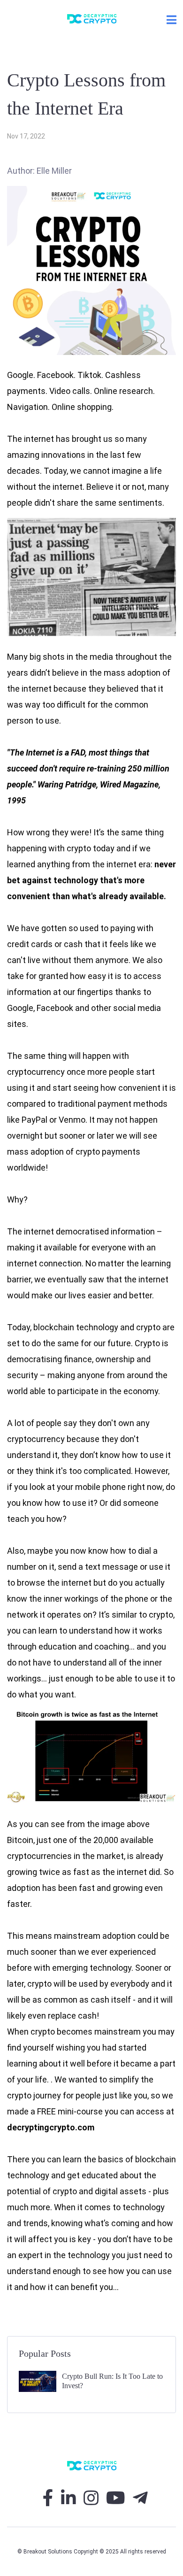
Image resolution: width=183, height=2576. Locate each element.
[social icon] (48, 2502)
